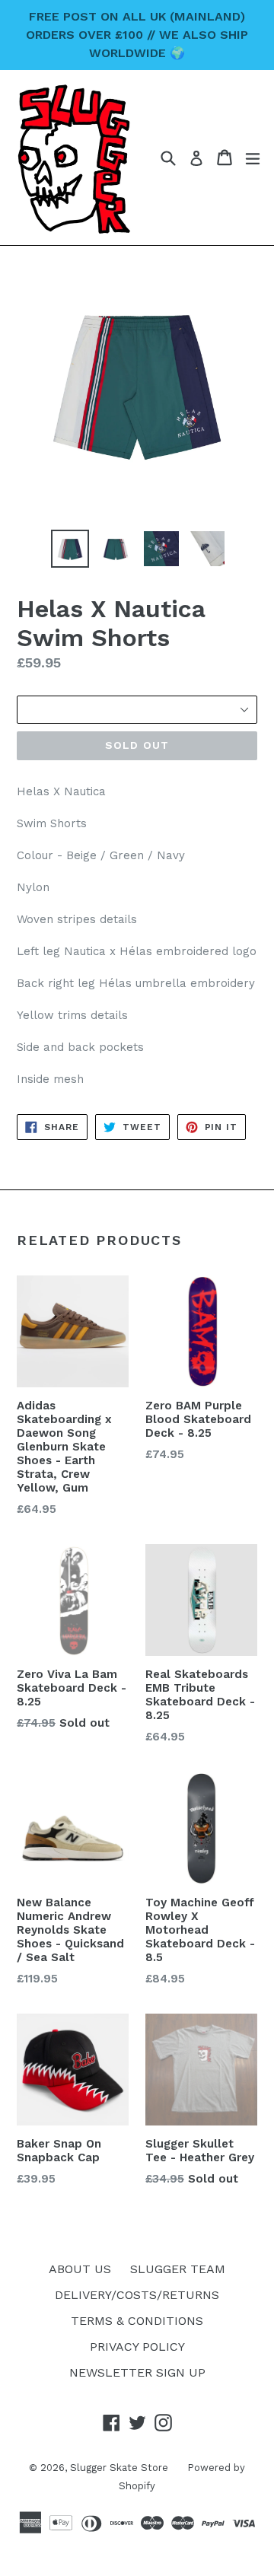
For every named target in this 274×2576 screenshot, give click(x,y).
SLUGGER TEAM (178, 2269)
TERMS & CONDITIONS (137, 2321)
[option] (70, 549)
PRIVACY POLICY (137, 2347)
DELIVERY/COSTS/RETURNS (137, 2295)
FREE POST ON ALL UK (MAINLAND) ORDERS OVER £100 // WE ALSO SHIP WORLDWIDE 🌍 (137, 35)
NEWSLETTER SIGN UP (137, 2372)
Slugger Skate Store (119, 2468)
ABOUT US (80, 2269)
